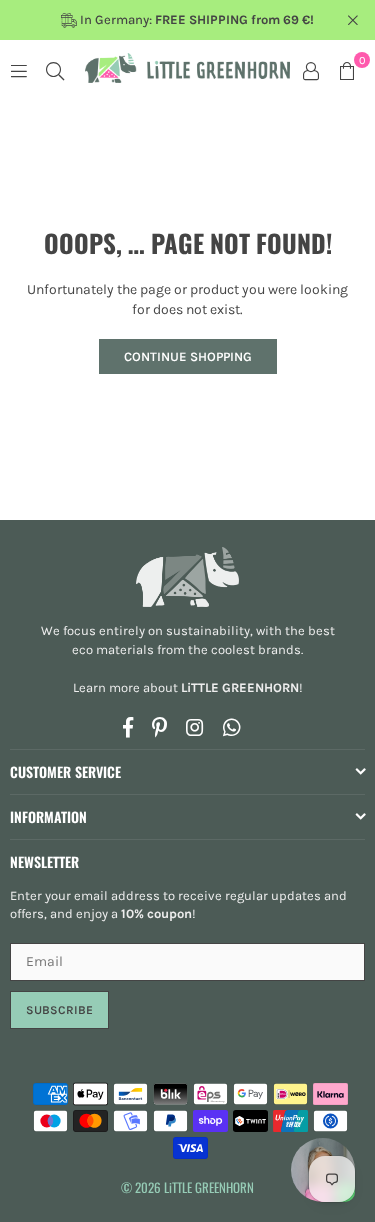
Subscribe (59, 1010)
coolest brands (256, 649)
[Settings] (311, 70)
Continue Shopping (188, 356)
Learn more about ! (188, 687)
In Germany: (195, 19)
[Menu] (19, 70)
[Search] (55, 70)
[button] (347, 70)
